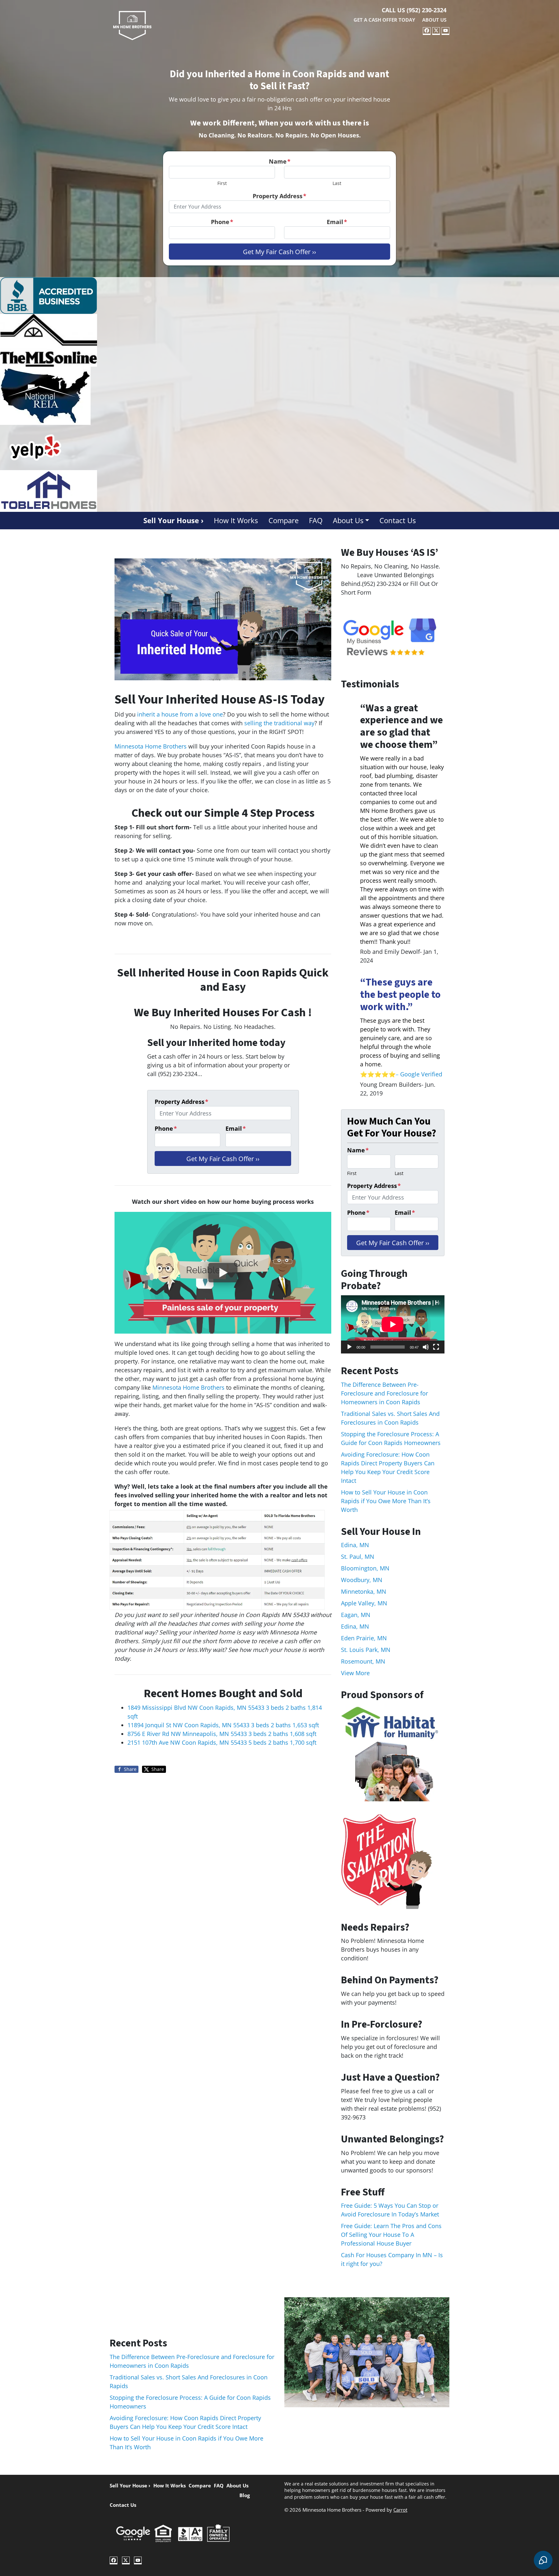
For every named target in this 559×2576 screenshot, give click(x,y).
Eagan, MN (356, 1615)
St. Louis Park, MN (366, 1650)
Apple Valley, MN (364, 1603)
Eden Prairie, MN (364, 1638)
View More (355, 1673)
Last (337, 183)
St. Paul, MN (358, 1557)
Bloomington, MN (365, 1568)
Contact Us (398, 520)
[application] (393, 1324)
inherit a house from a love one (180, 714)
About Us (434, 20)
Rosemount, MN (363, 1661)
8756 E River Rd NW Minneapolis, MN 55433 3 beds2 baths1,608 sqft (222, 1734)
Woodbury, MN (362, 1580)
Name (280, 161)
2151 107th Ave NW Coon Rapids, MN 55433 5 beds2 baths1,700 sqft (222, 1742)
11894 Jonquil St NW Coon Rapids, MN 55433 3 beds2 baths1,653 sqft (223, 1725)
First (222, 183)
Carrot (400, 2510)
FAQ (316, 520)
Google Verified (422, 1074)
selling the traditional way (279, 723)
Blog (245, 2495)
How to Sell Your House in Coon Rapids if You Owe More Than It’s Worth (386, 1501)
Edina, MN (355, 1545)
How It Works (236, 520)
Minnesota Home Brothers (151, 746)
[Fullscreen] (436, 1347)
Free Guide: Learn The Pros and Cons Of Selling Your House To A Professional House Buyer (391, 2235)
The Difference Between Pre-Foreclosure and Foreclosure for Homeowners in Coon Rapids (384, 1393)
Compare (284, 520)
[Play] (349, 1347)
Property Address (279, 196)
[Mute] (426, 1347)
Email (337, 222)
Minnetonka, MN (364, 1591)
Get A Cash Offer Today (384, 20)
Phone (222, 222)
